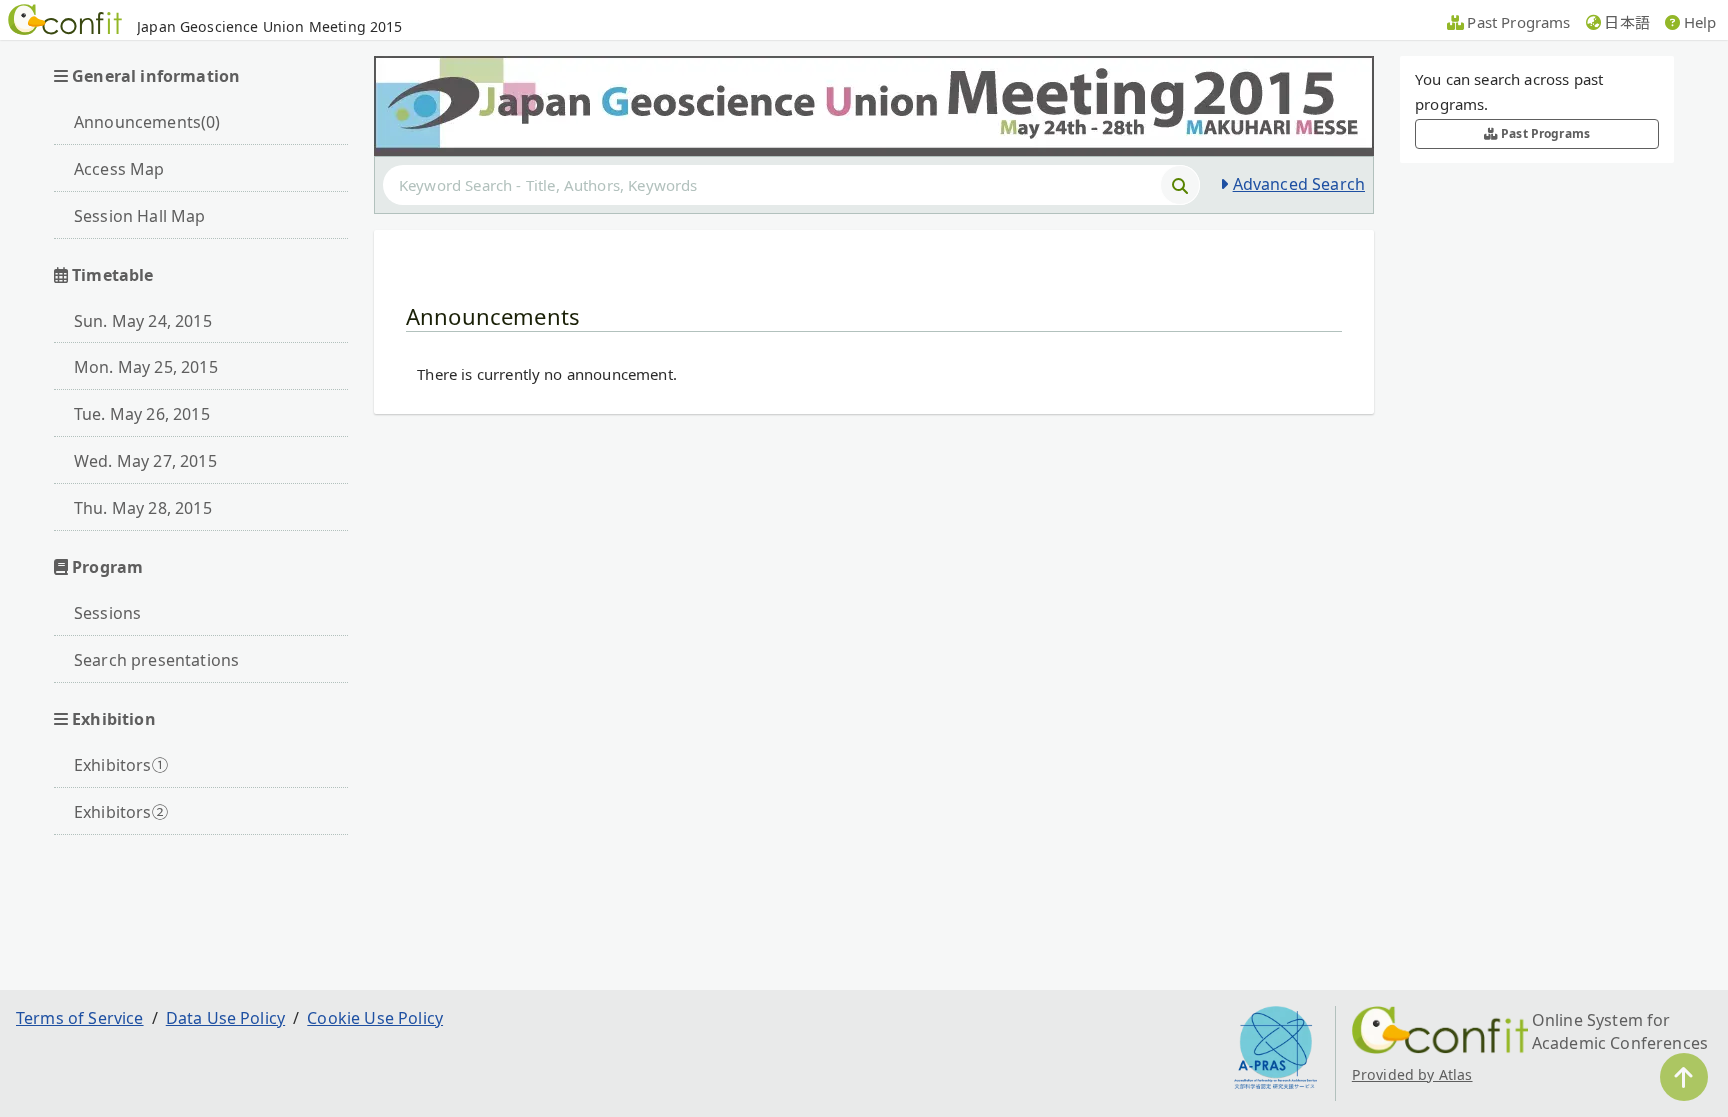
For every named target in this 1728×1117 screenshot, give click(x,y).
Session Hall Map (140, 216)
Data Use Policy (225, 1018)
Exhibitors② (121, 812)
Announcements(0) (147, 122)
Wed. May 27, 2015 (145, 461)
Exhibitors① (121, 765)
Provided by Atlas (1412, 1074)
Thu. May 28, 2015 (143, 508)
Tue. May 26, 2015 (142, 414)
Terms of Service (80, 1018)
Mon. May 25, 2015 (146, 367)
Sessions (107, 613)
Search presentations (156, 660)
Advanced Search (1299, 184)
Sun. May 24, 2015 (143, 321)
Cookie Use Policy (375, 1018)
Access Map (119, 169)
